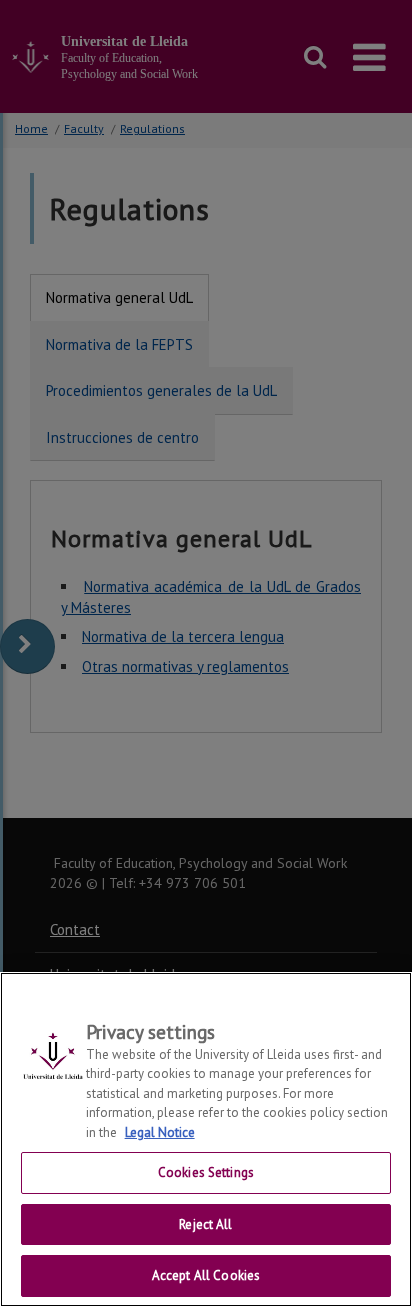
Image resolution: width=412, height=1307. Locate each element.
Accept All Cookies (206, 1275)
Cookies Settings (206, 1172)
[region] (206, 1139)
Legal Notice (160, 1132)
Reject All (205, 1224)
